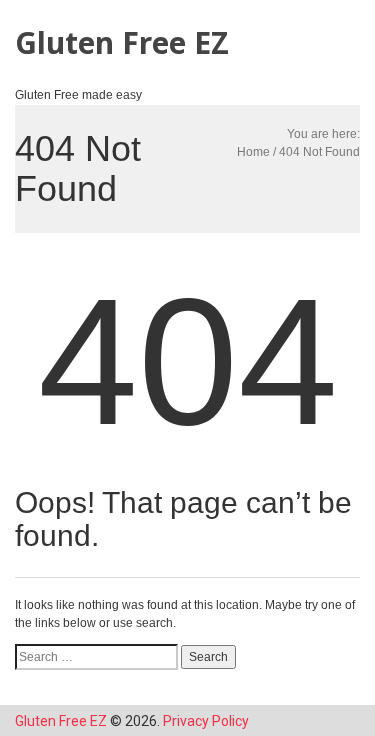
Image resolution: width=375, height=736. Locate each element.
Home (253, 152)
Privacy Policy (206, 721)
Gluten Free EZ (122, 42)
